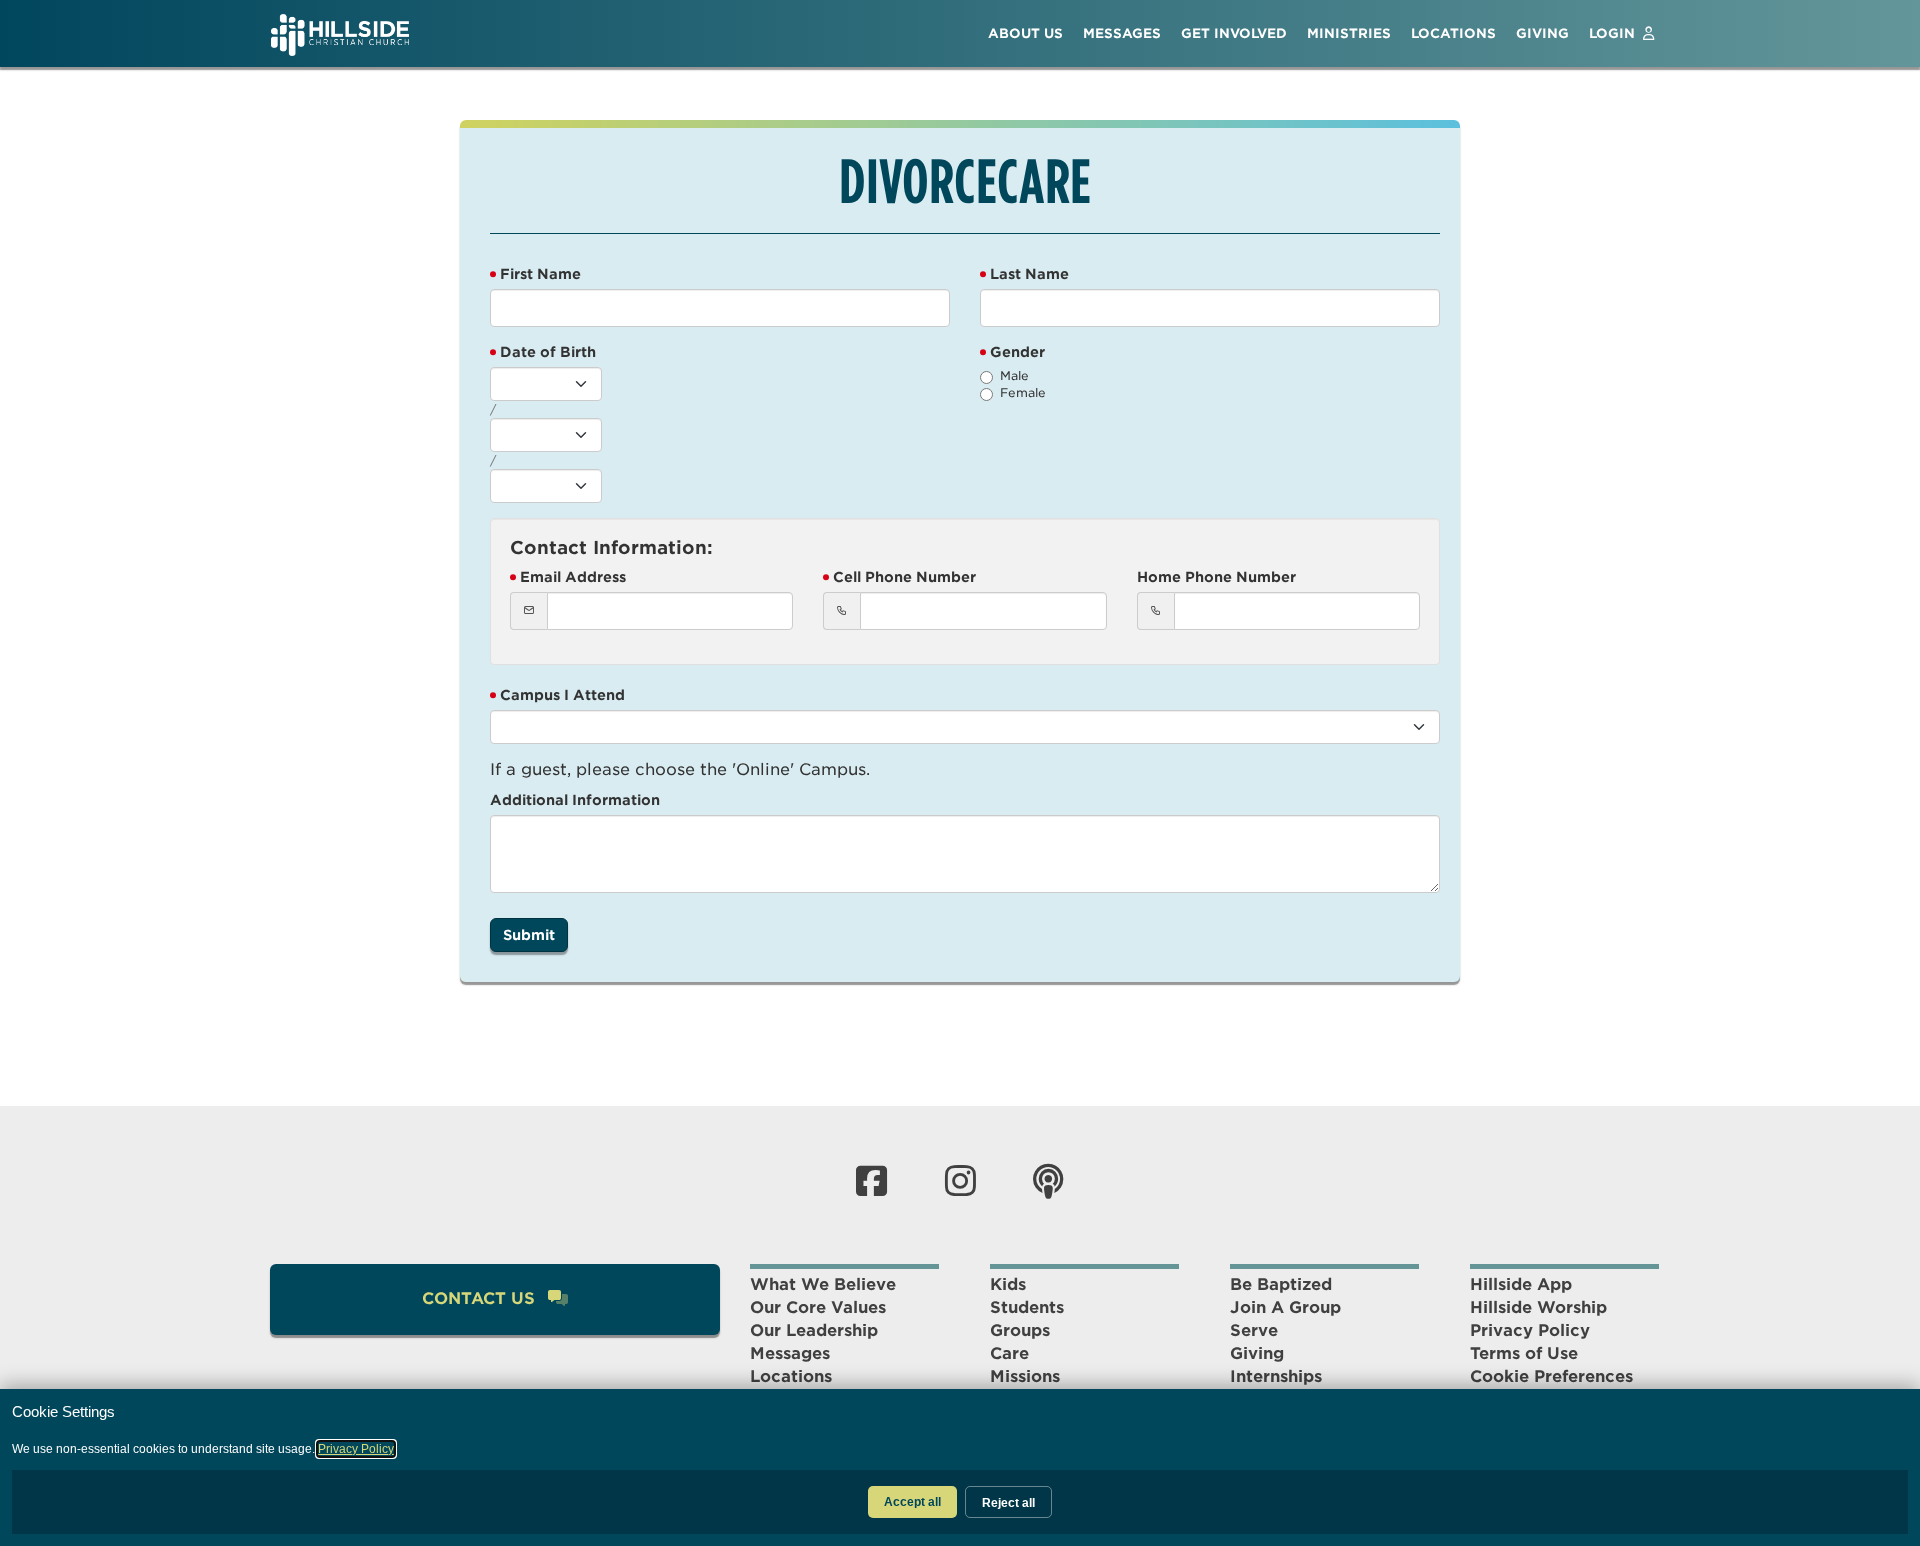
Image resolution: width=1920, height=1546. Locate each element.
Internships (1276, 1376)
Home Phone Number (1216, 577)
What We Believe (823, 1284)
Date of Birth (548, 352)
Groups (1020, 1330)
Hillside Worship (1538, 1307)
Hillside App (1521, 1284)
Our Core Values (818, 1307)
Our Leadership (814, 1330)
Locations (791, 1376)
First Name (540, 274)
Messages (790, 1353)
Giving (1257, 1353)
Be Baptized (1281, 1284)
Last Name (1029, 274)
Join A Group (1285, 1307)
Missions (1025, 1376)
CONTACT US (481, 1298)
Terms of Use (1524, 1353)
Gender (1017, 352)
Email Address (573, 577)
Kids (1008, 1284)
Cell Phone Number (904, 577)
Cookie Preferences (1551, 1376)
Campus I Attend (562, 695)
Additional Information (575, 800)
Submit (529, 935)
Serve (1254, 1330)
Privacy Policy (1530, 1330)
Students (1027, 1307)
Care (1009, 1353)
